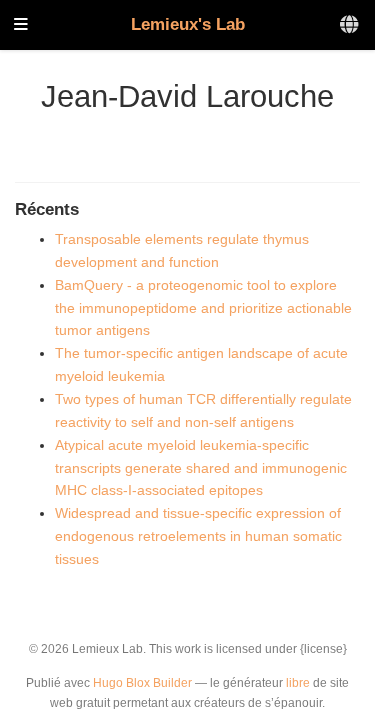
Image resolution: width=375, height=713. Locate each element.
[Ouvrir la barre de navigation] (21, 25)
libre (298, 683)
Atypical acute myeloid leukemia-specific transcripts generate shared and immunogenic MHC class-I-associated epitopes (201, 468)
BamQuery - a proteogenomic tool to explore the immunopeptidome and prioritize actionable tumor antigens (203, 308)
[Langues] (350, 25)
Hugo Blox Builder (142, 683)
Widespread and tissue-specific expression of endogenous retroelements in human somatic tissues (198, 536)
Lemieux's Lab (188, 24)
